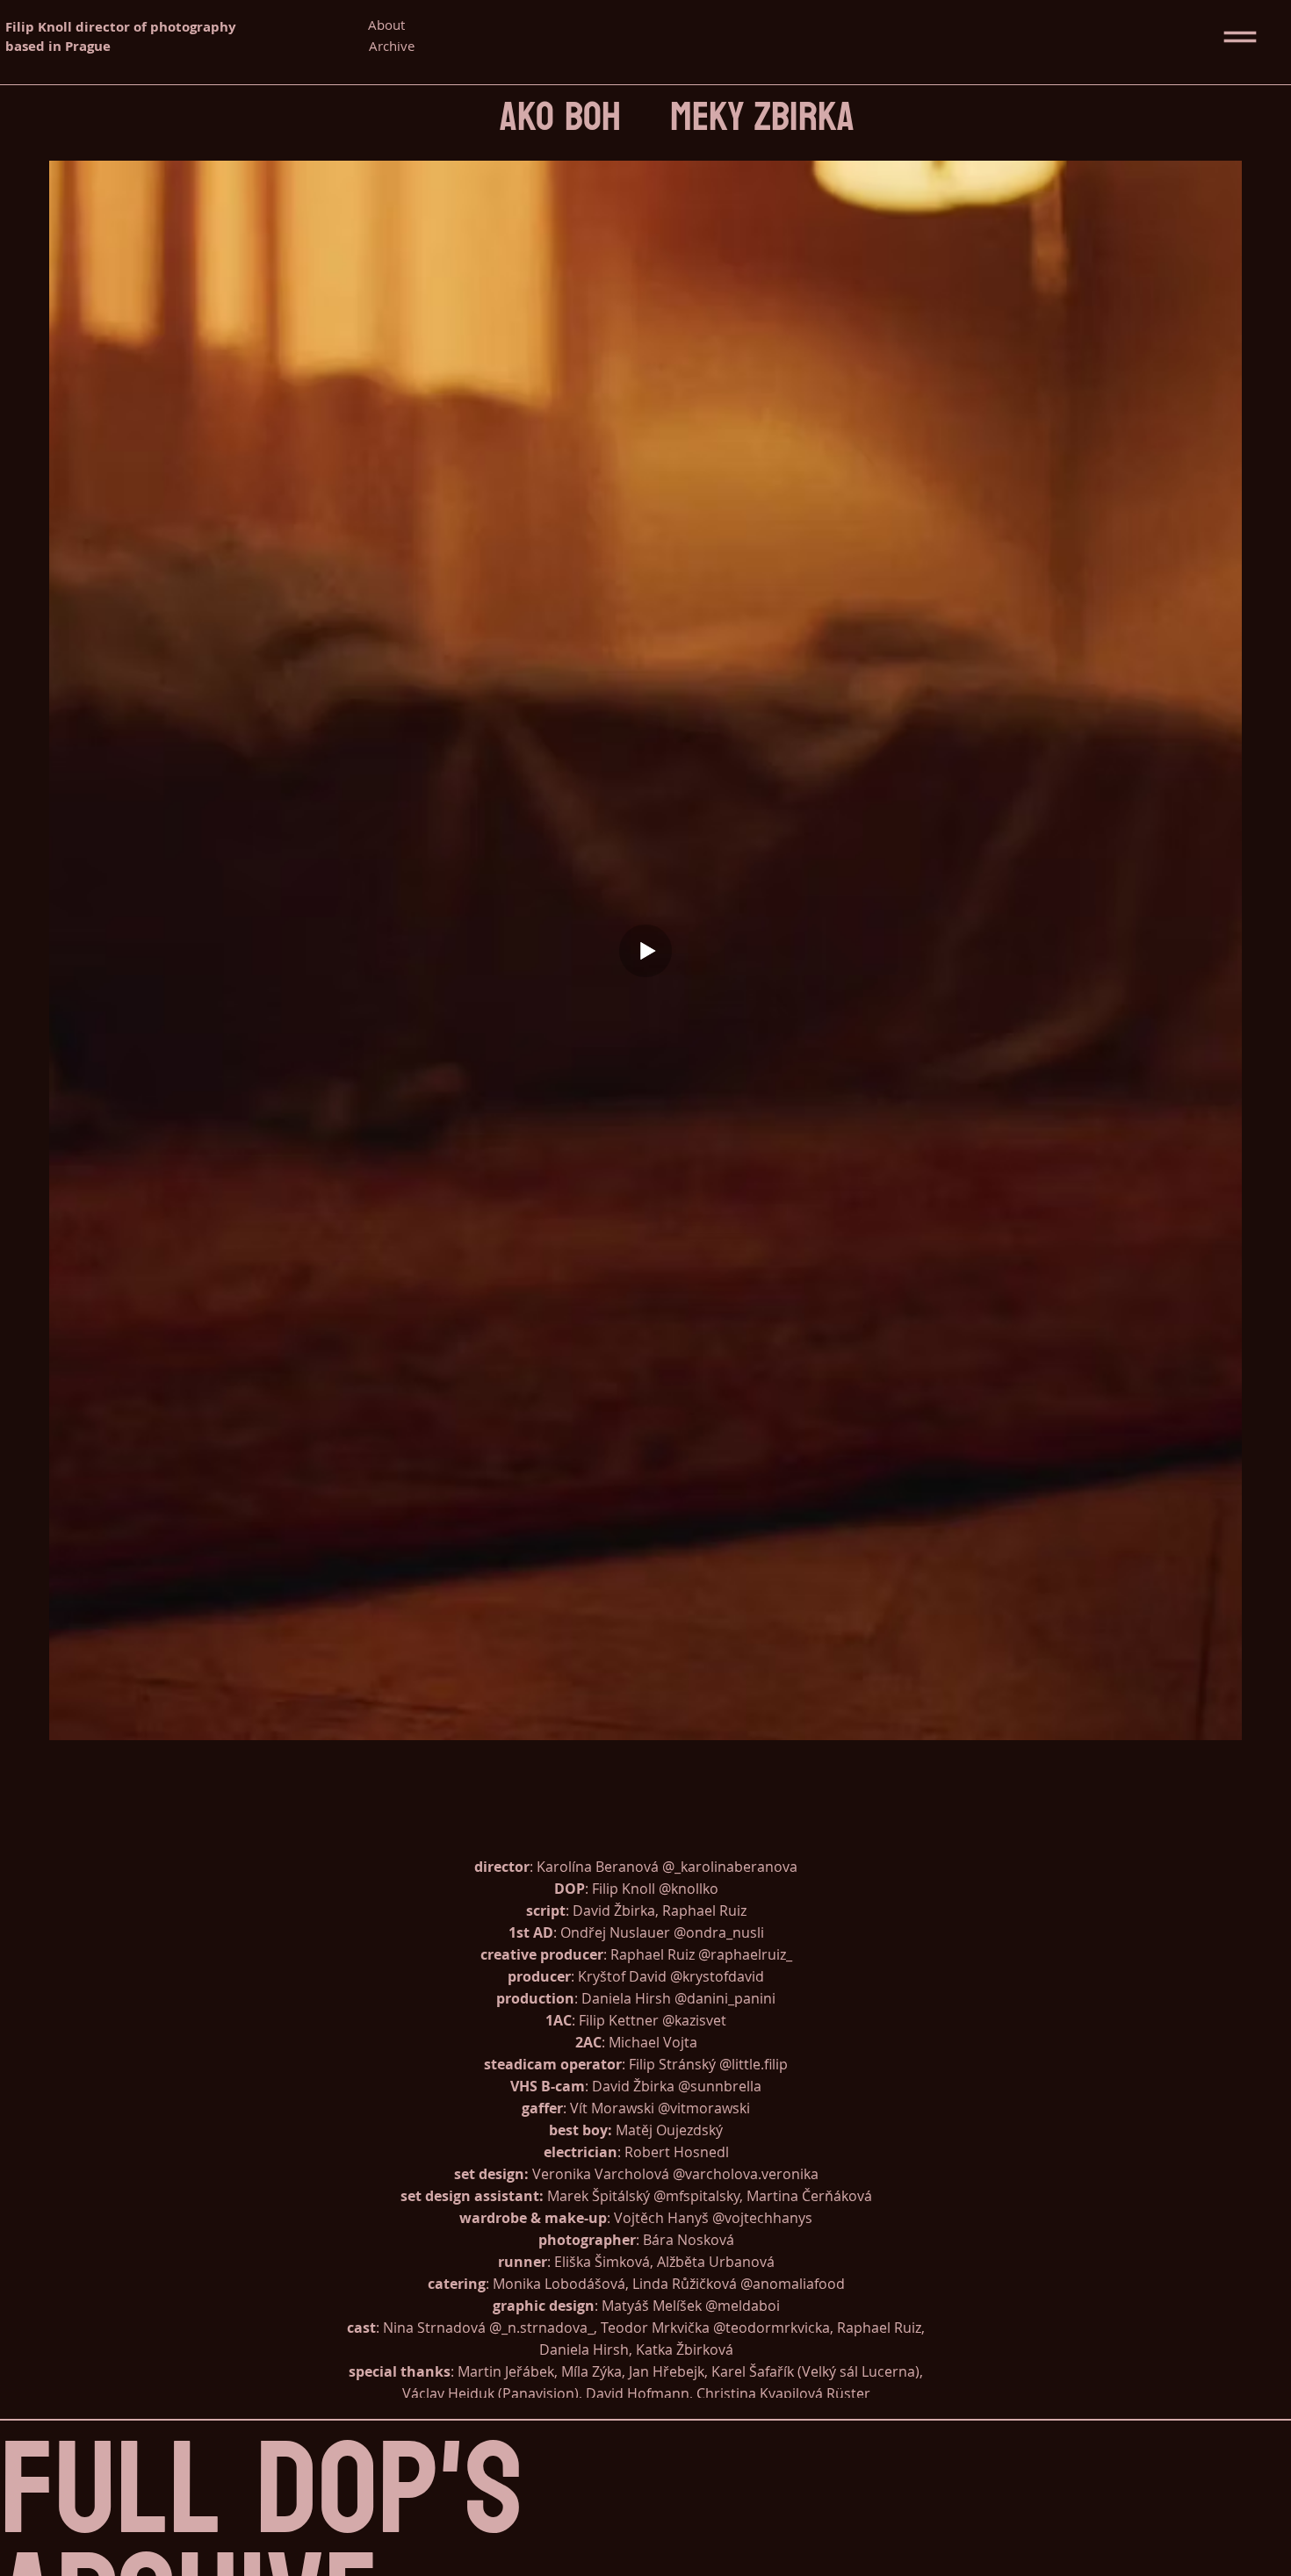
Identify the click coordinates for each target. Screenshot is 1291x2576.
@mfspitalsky (696, 2196)
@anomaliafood (793, 2284)
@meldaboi (743, 2306)
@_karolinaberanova (730, 1867)
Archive (392, 46)
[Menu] (1241, 37)
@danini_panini (725, 1999)
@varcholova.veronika (746, 2174)
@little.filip (754, 2065)
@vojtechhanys (762, 2218)
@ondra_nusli (719, 1933)
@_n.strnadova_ (541, 2328)
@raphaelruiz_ (745, 1955)
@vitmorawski (704, 2108)
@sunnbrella (720, 2087)
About (386, 25)
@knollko (689, 1889)
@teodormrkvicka (772, 2328)
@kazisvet (694, 2021)
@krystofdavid (717, 1977)
